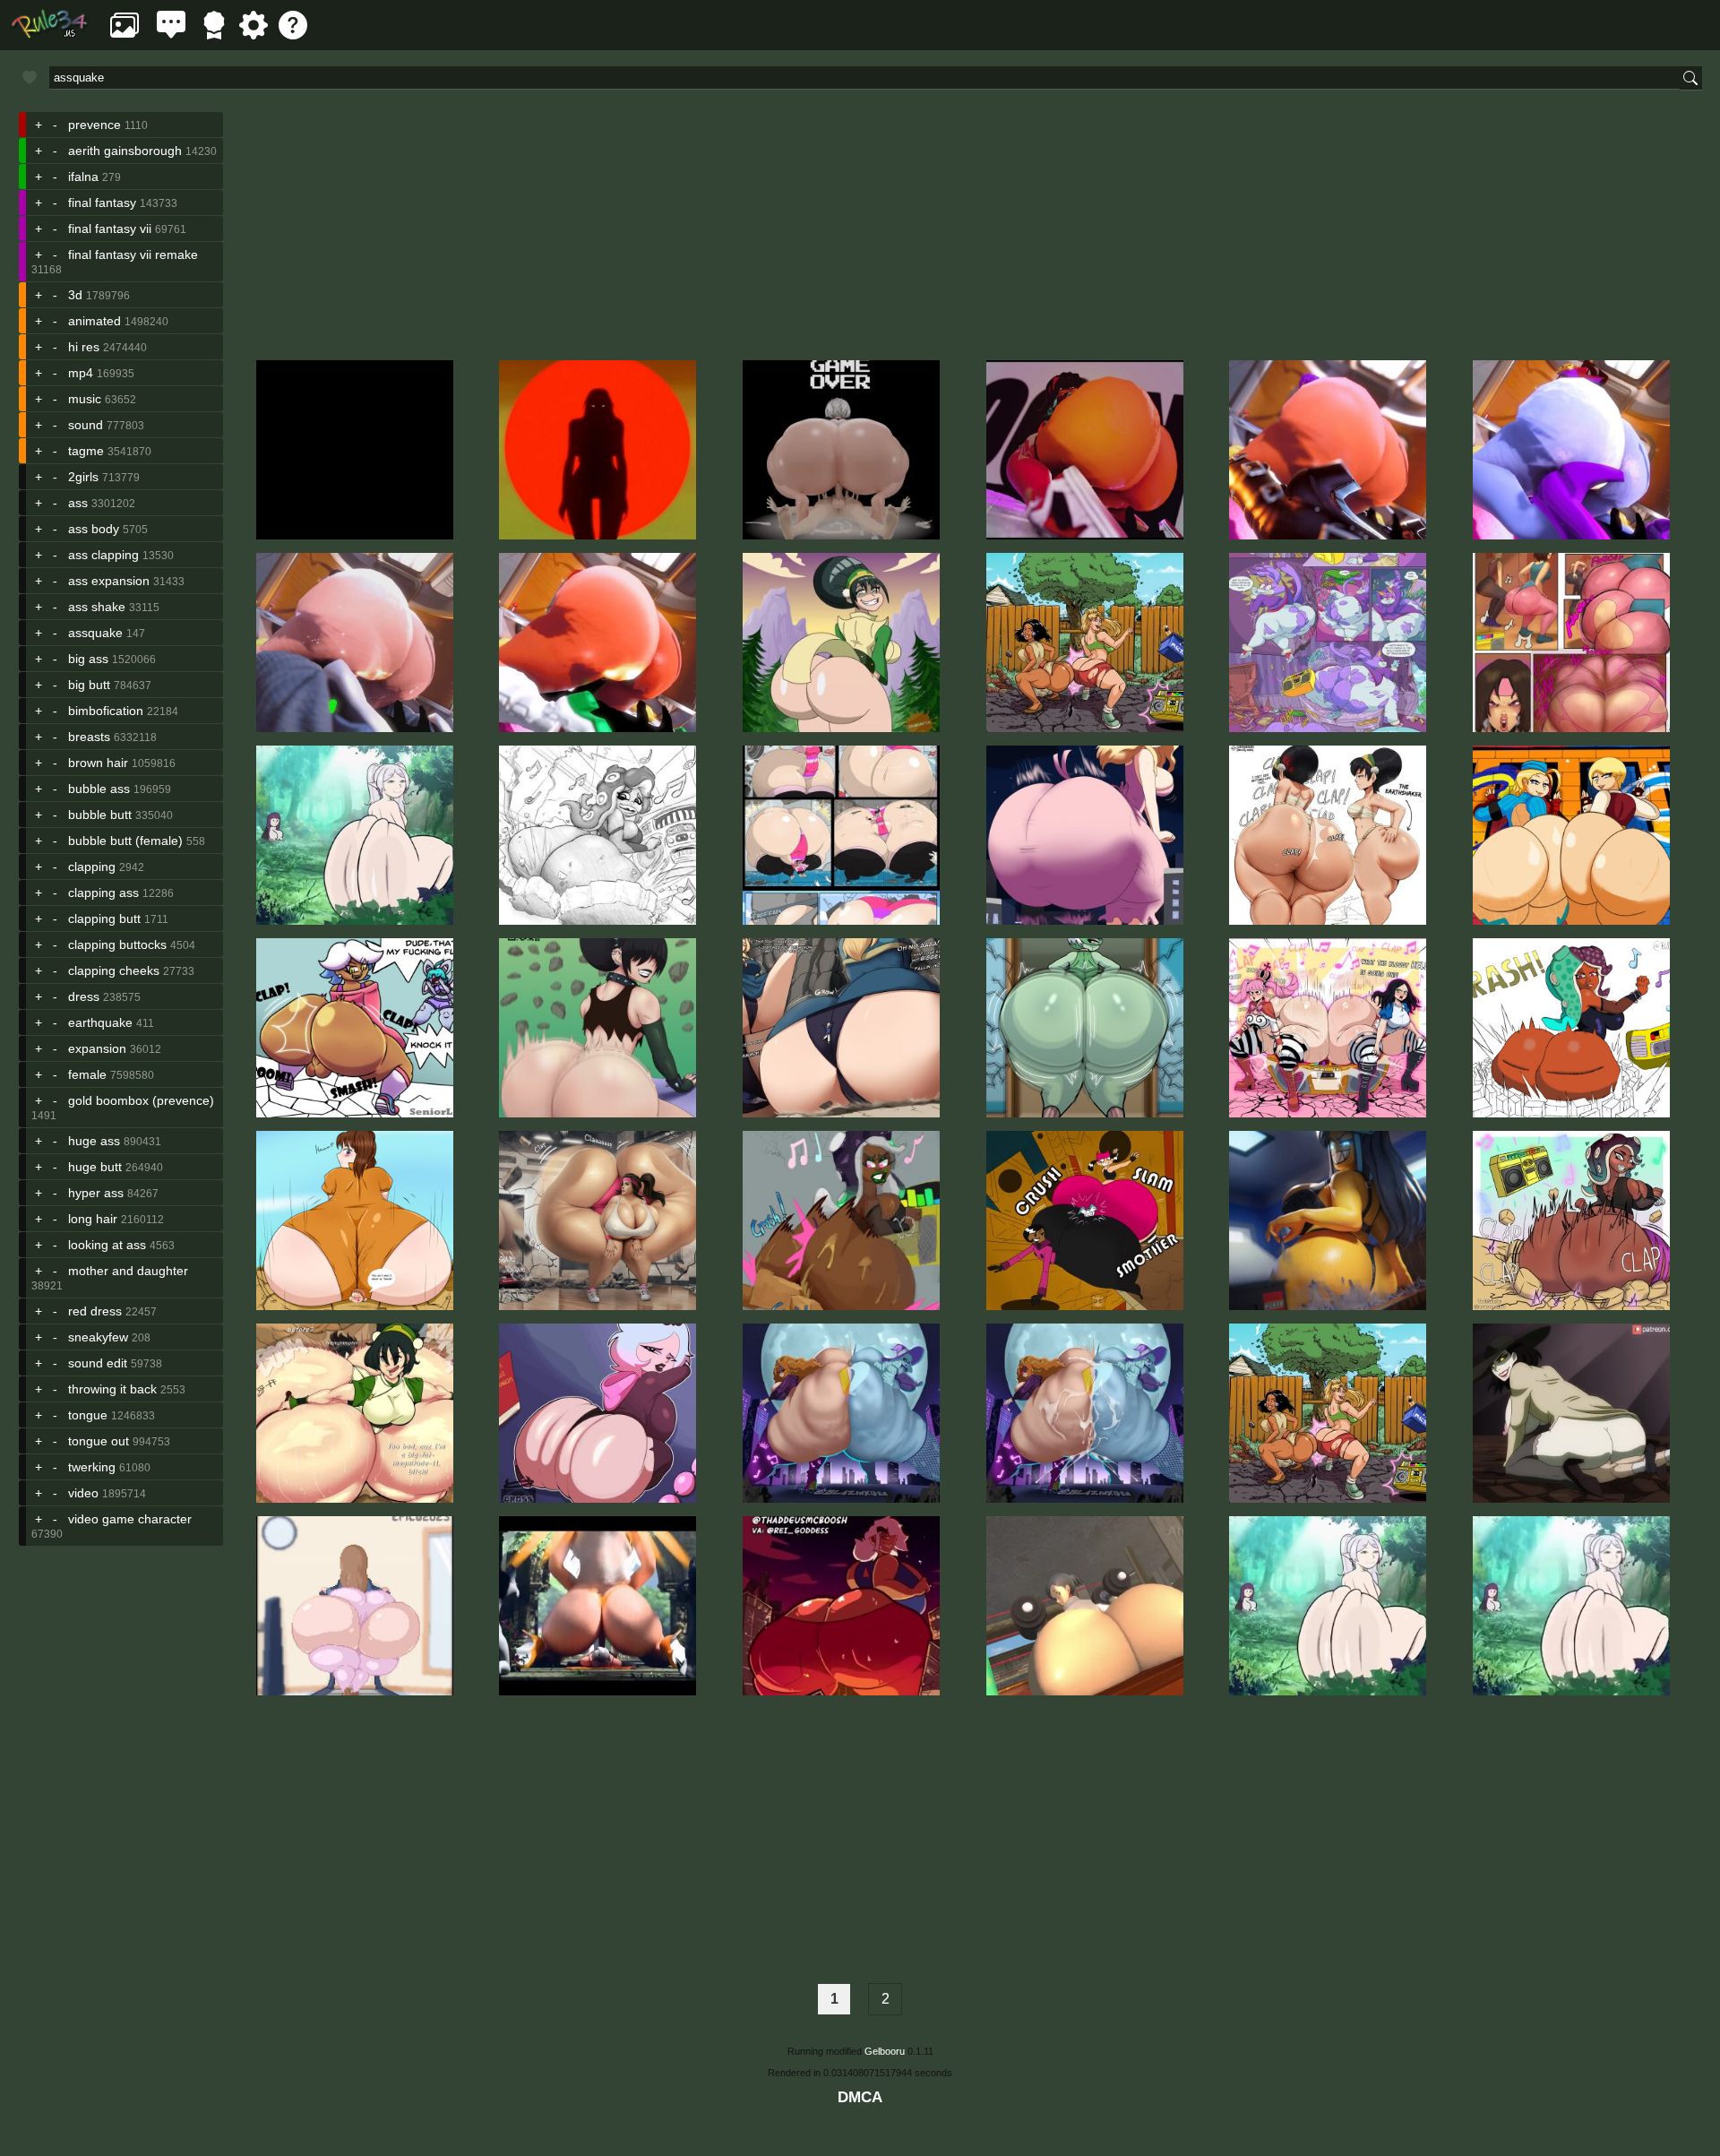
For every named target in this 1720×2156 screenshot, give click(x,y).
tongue (88, 1415)
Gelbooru (885, 2051)
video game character (130, 1519)
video (83, 1493)
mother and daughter (128, 1271)
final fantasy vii (110, 229)
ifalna (83, 177)
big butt (89, 685)
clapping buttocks (117, 944)
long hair (93, 1219)
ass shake (97, 607)
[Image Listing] (125, 34)
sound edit (98, 1363)
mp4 (81, 373)
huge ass (94, 1141)
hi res (84, 347)
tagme (86, 451)
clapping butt (104, 918)
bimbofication (106, 711)
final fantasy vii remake (133, 254)
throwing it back (112, 1389)
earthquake (100, 1022)
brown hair (98, 763)
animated (95, 321)
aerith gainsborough (125, 151)
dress (84, 996)
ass (78, 503)
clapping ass (103, 893)
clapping (92, 867)
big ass (88, 659)
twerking (92, 1467)
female (87, 1074)
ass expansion (109, 581)
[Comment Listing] (171, 34)
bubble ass (99, 789)
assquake (95, 633)
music (85, 399)
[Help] (293, 34)
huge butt (95, 1167)
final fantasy (102, 203)
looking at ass (107, 1245)
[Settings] (254, 34)
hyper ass (96, 1193)
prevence (95, 125)
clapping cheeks (114, 970)
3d (75, 295)
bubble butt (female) (125, 841)
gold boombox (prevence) (141, 1100)
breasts (89, 737)
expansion (97, 1048)
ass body (94, 529)
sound (86, 425)
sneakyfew (98, 1337)
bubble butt (100, 815)
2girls (83, 477)
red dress (95, 1311)
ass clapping (103, 555)
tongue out (99, 1441)
